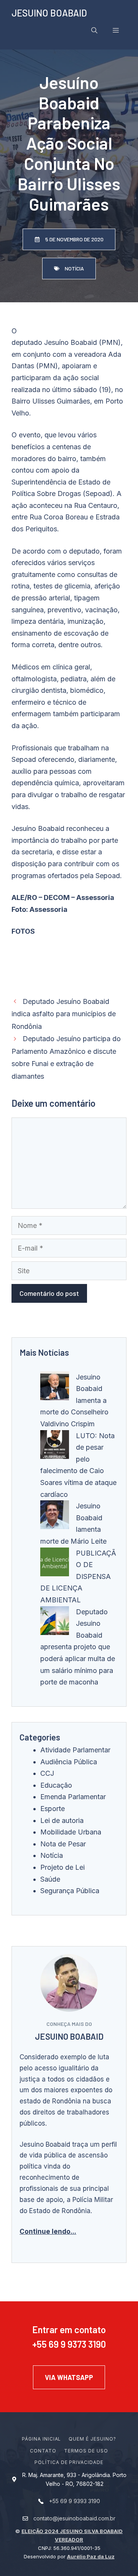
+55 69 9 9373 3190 (69, 2344)
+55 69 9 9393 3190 (75, 2501)
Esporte (53, 1809)
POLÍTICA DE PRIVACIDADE (69, 2462)
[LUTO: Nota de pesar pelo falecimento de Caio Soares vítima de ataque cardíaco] (55, 1446)
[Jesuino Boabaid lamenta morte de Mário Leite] (55, 1517)
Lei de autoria (62, 1820)
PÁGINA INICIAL (41, 2439)
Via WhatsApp (69, 2377)
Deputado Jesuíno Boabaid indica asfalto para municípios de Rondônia (64, 1014)
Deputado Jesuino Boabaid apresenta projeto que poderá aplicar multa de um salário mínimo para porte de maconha (78, 1647)
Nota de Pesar (63, 1844)
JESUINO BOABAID (49, 13)
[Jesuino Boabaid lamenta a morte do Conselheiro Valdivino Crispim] (55, 1388)
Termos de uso (86, 2451)
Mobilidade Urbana (71, 1832)
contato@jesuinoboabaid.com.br (74, 2518)
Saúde (50, 1879)
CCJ (47, 1773)
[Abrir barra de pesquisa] (94, 30)
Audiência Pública (69, 1762)
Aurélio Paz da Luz (91, 2556)
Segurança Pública (70, 1891)
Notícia (52, 1855)
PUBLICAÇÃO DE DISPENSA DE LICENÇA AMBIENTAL (78, 1576)
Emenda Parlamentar (73, 1797)
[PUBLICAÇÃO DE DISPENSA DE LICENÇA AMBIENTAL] (55, 1564)
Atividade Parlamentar (75, 1750)
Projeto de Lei (62, 1867)
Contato (43, 2451)
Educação (56, 1785)
